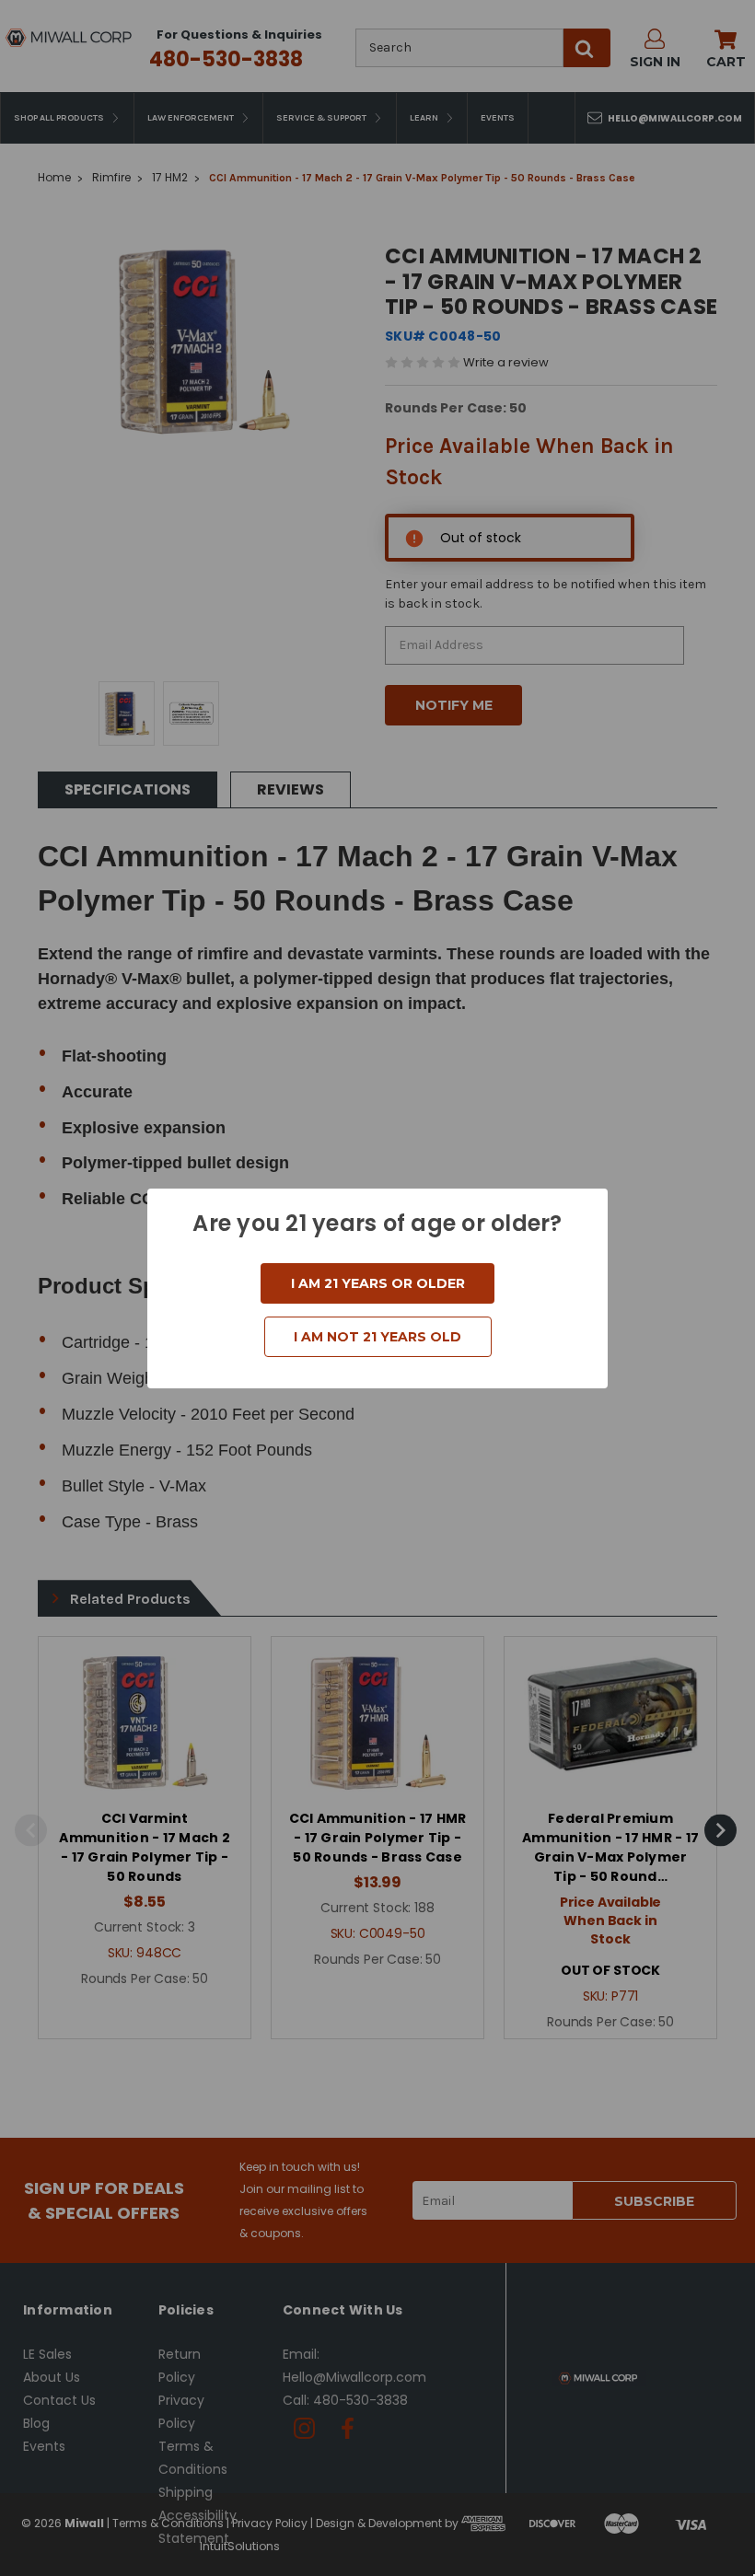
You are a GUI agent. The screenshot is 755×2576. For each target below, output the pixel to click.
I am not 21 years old (377, 1337)
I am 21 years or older (378, 1283)
